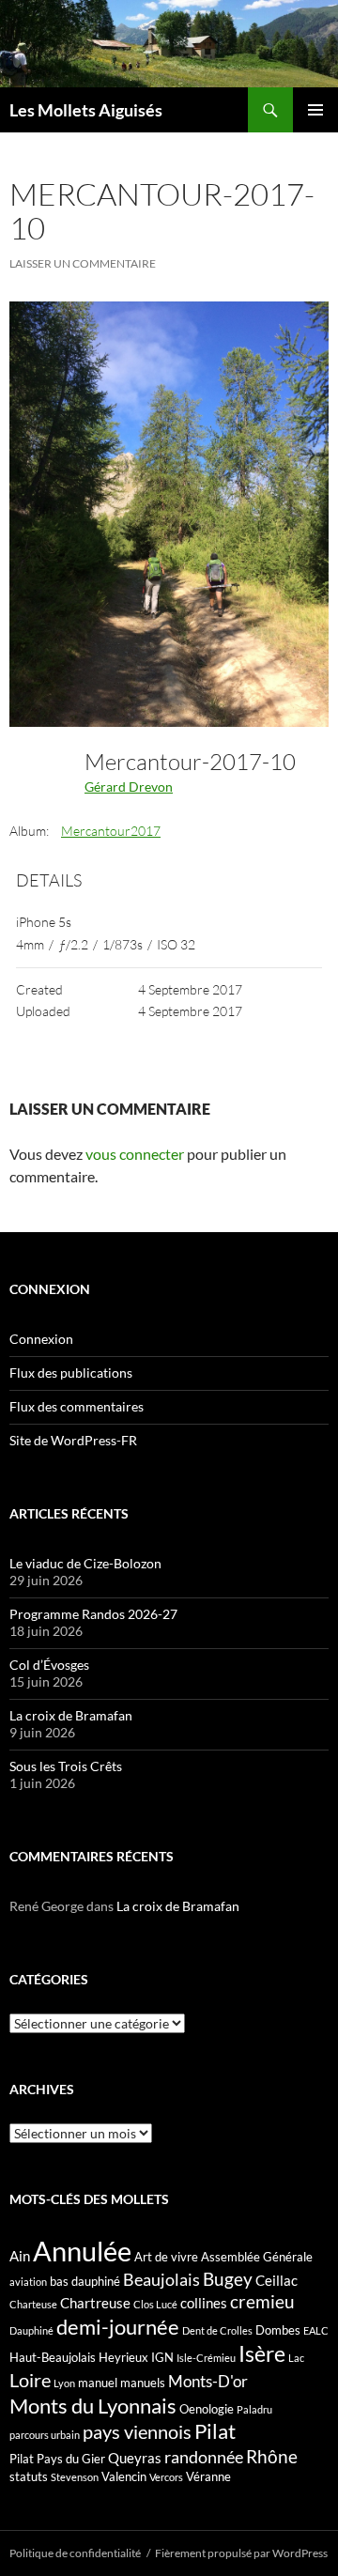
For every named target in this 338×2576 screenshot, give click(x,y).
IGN (162, 2357)
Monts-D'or (208, 2382)
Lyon (64, 2383)
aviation (28, 2282)
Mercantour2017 (111, 831)
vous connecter (135, 1154)
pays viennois (137, 2431)
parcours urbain (45, 2435)
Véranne (208, 2476)
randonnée (204, 2457)
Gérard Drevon (129, 787)
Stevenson (75, 2477)
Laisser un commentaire (83, 263)
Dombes (278, 2330)
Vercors (166, 2477)
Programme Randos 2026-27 (93, 1614)
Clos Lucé (155, 2304)
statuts (29, 2476)
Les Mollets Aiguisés (86, 110)
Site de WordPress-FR (73, 1440)
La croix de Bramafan (71, 1715)
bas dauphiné (85, 2281)
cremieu (262, 2301)
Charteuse (33, 2304)
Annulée (82, 2251)
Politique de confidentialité (75, 2553)
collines (204, 2303)
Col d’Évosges (49, 1665)
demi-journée (118, 2327)
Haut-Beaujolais (53, 2357)
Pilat (215, 2431)
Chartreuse (95, 2303)
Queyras (135, 2458)
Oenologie (207, 2409)
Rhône (272, 2456)
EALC (316, 2330)
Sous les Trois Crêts (66, 1766)
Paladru (254, 2409)
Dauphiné (31, 2330)
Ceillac (277, 2280)
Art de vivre (166, 2257)
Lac (296, 2358)
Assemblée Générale (257, 2257)
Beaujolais (161, 2279)
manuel (98, 2383)
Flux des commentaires (77, 1406)
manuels (143, 2383)
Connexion (41, 1339)
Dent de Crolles (217, 2330)
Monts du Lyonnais (93, 2406)
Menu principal (315, 110)
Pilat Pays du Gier (57, 2459)
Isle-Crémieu (206, 2358)
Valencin (124, 2476)
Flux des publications (71, 1373)
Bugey (228, 2279)
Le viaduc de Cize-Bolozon (85, 1563)
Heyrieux (123, 2357)
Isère (262, 2354)
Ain (20, 2256)
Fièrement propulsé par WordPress (241, 2553)
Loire (30, 2380)
